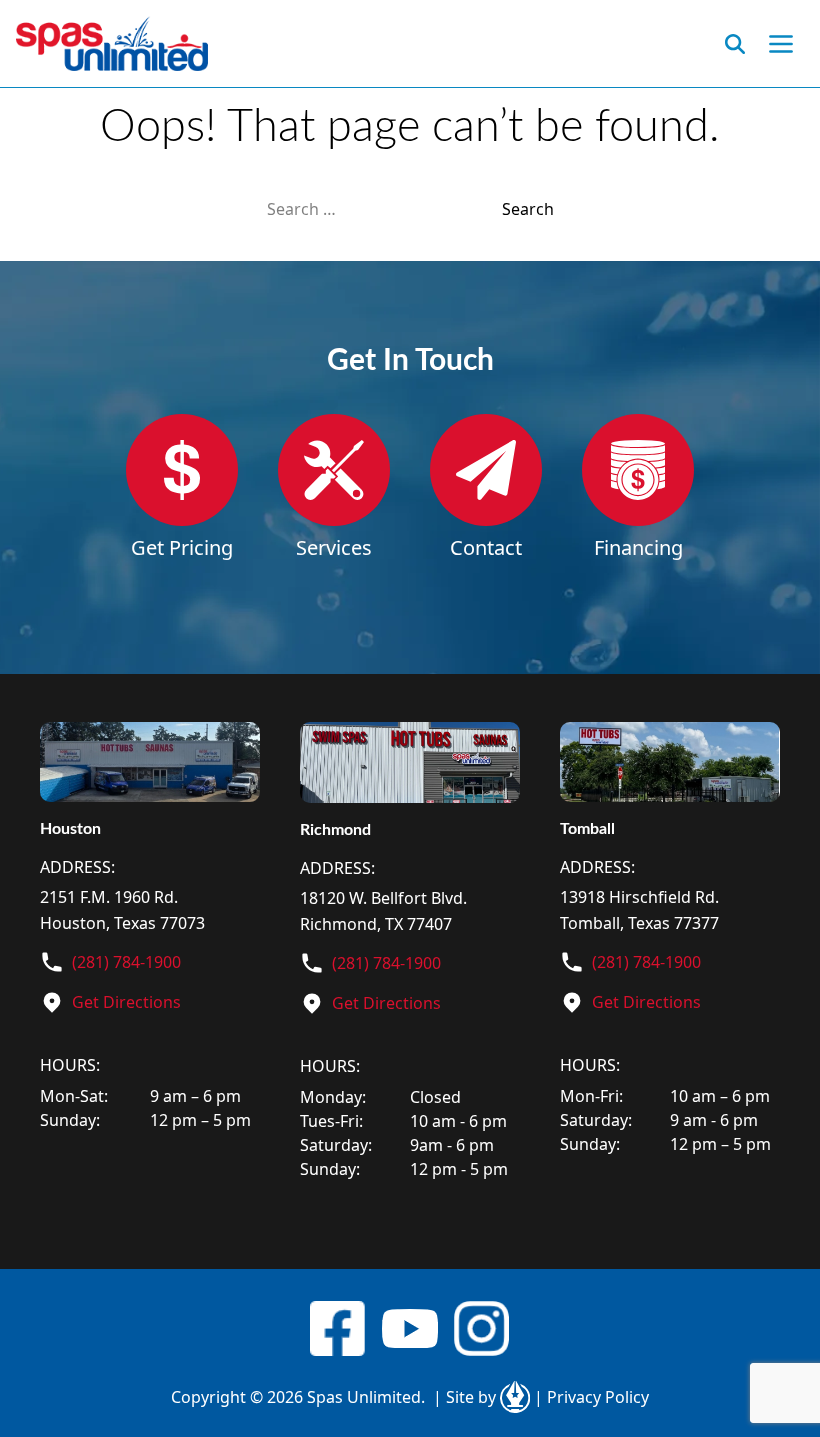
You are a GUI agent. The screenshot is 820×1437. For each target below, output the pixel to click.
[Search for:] (384, 209)
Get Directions (126, 1002)
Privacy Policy (591, 1397)
